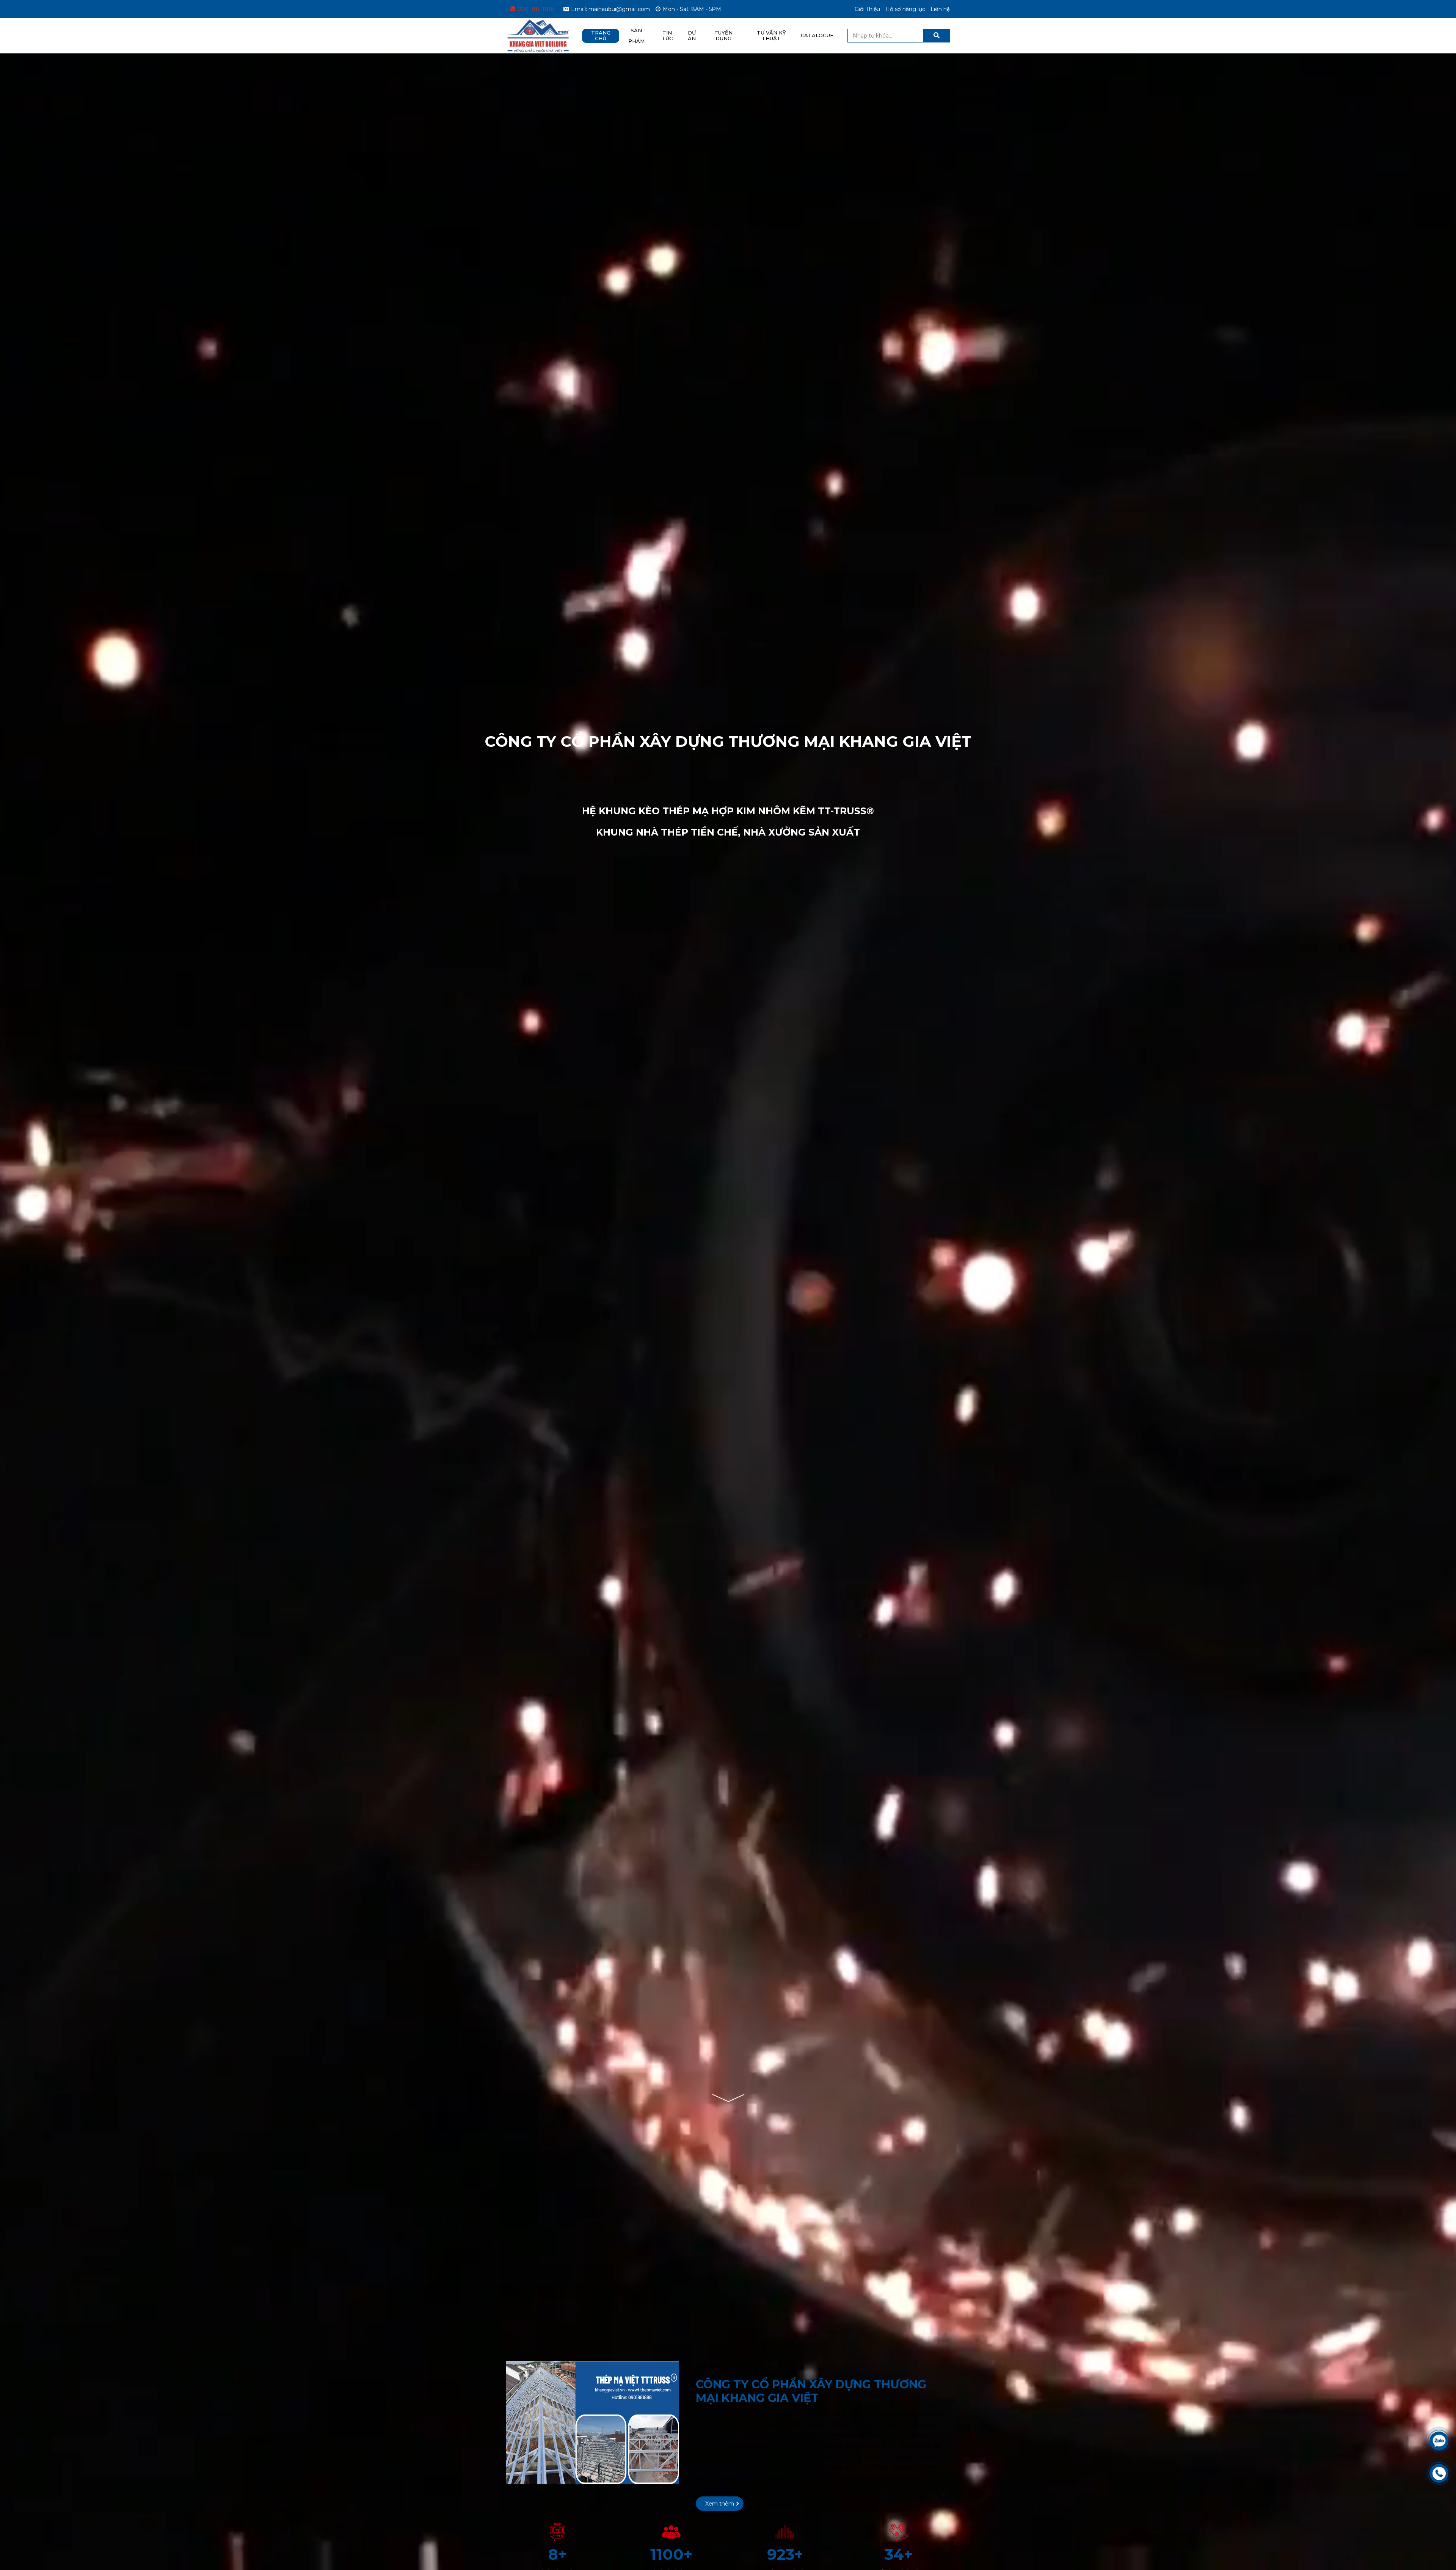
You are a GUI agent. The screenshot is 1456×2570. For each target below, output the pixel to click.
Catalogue (817, 35)
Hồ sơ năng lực (905, 9)
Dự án (692, 36)
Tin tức (667, 36)
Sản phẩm (636, 36)
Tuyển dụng (723, 36)
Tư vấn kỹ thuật (771, 36)
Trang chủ (601, 36)
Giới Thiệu (867, 9)
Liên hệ (940, 9)
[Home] (538, 24)
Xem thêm (720, 2504)
